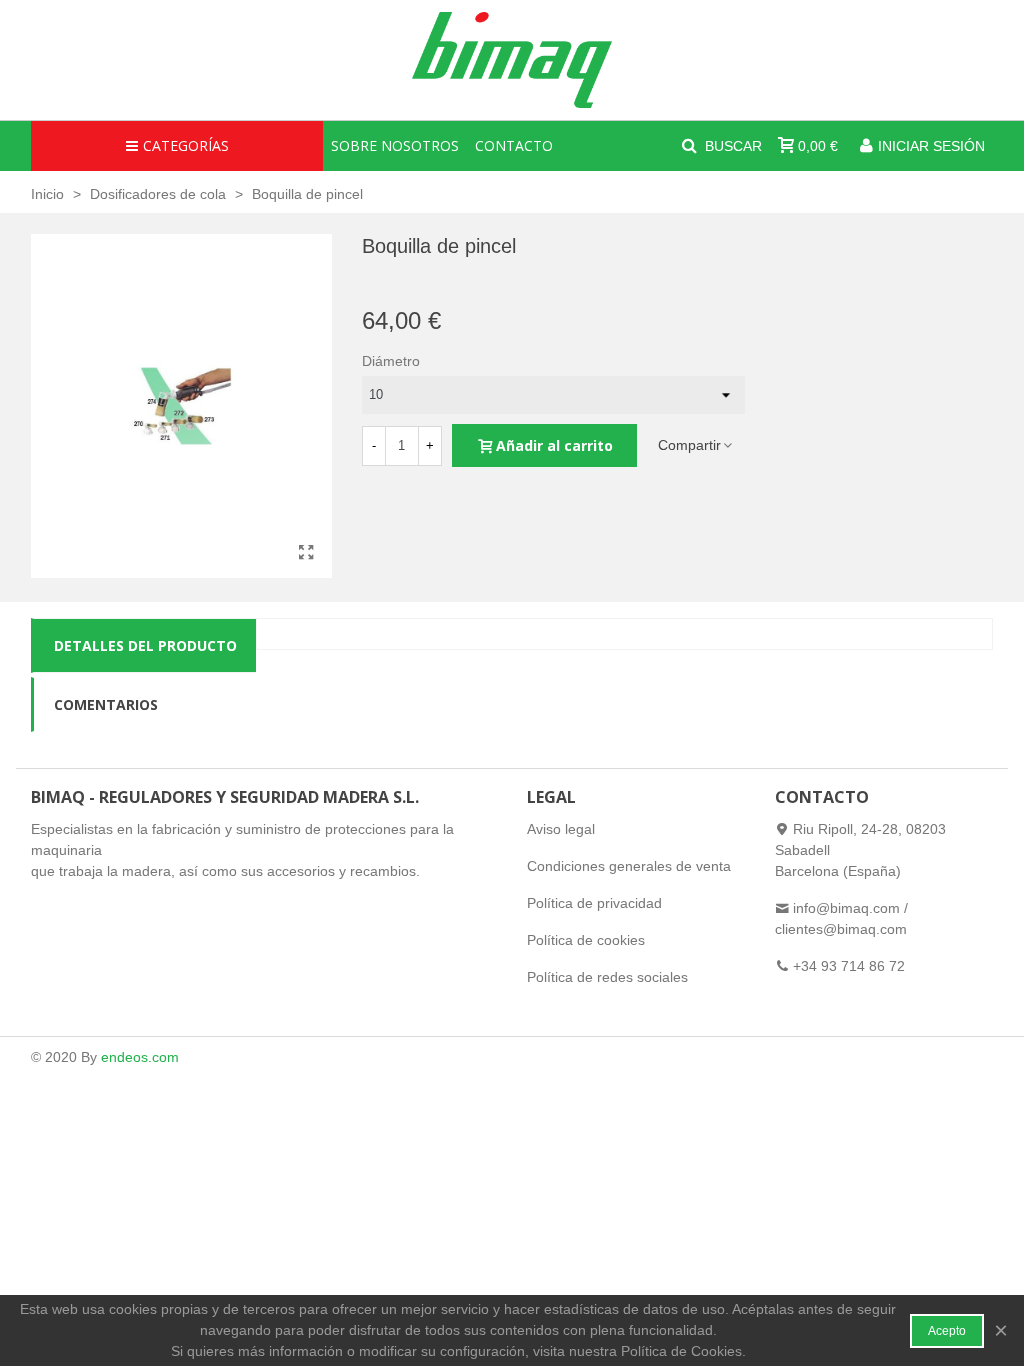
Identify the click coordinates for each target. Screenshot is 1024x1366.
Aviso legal (561, 829)
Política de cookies (586, 940)
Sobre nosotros (395, 145)
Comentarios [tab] (106, 704)
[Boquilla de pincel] (307, 553)
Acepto (947, 1331)
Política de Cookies (681, 1351)
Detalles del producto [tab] (145, 645)
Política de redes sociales (607, 977)
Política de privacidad (594, 903)
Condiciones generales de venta (629, 866)
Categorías (186, 145)
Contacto (514, 145)
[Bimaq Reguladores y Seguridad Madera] (512, 60)
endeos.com (140, 1057)
